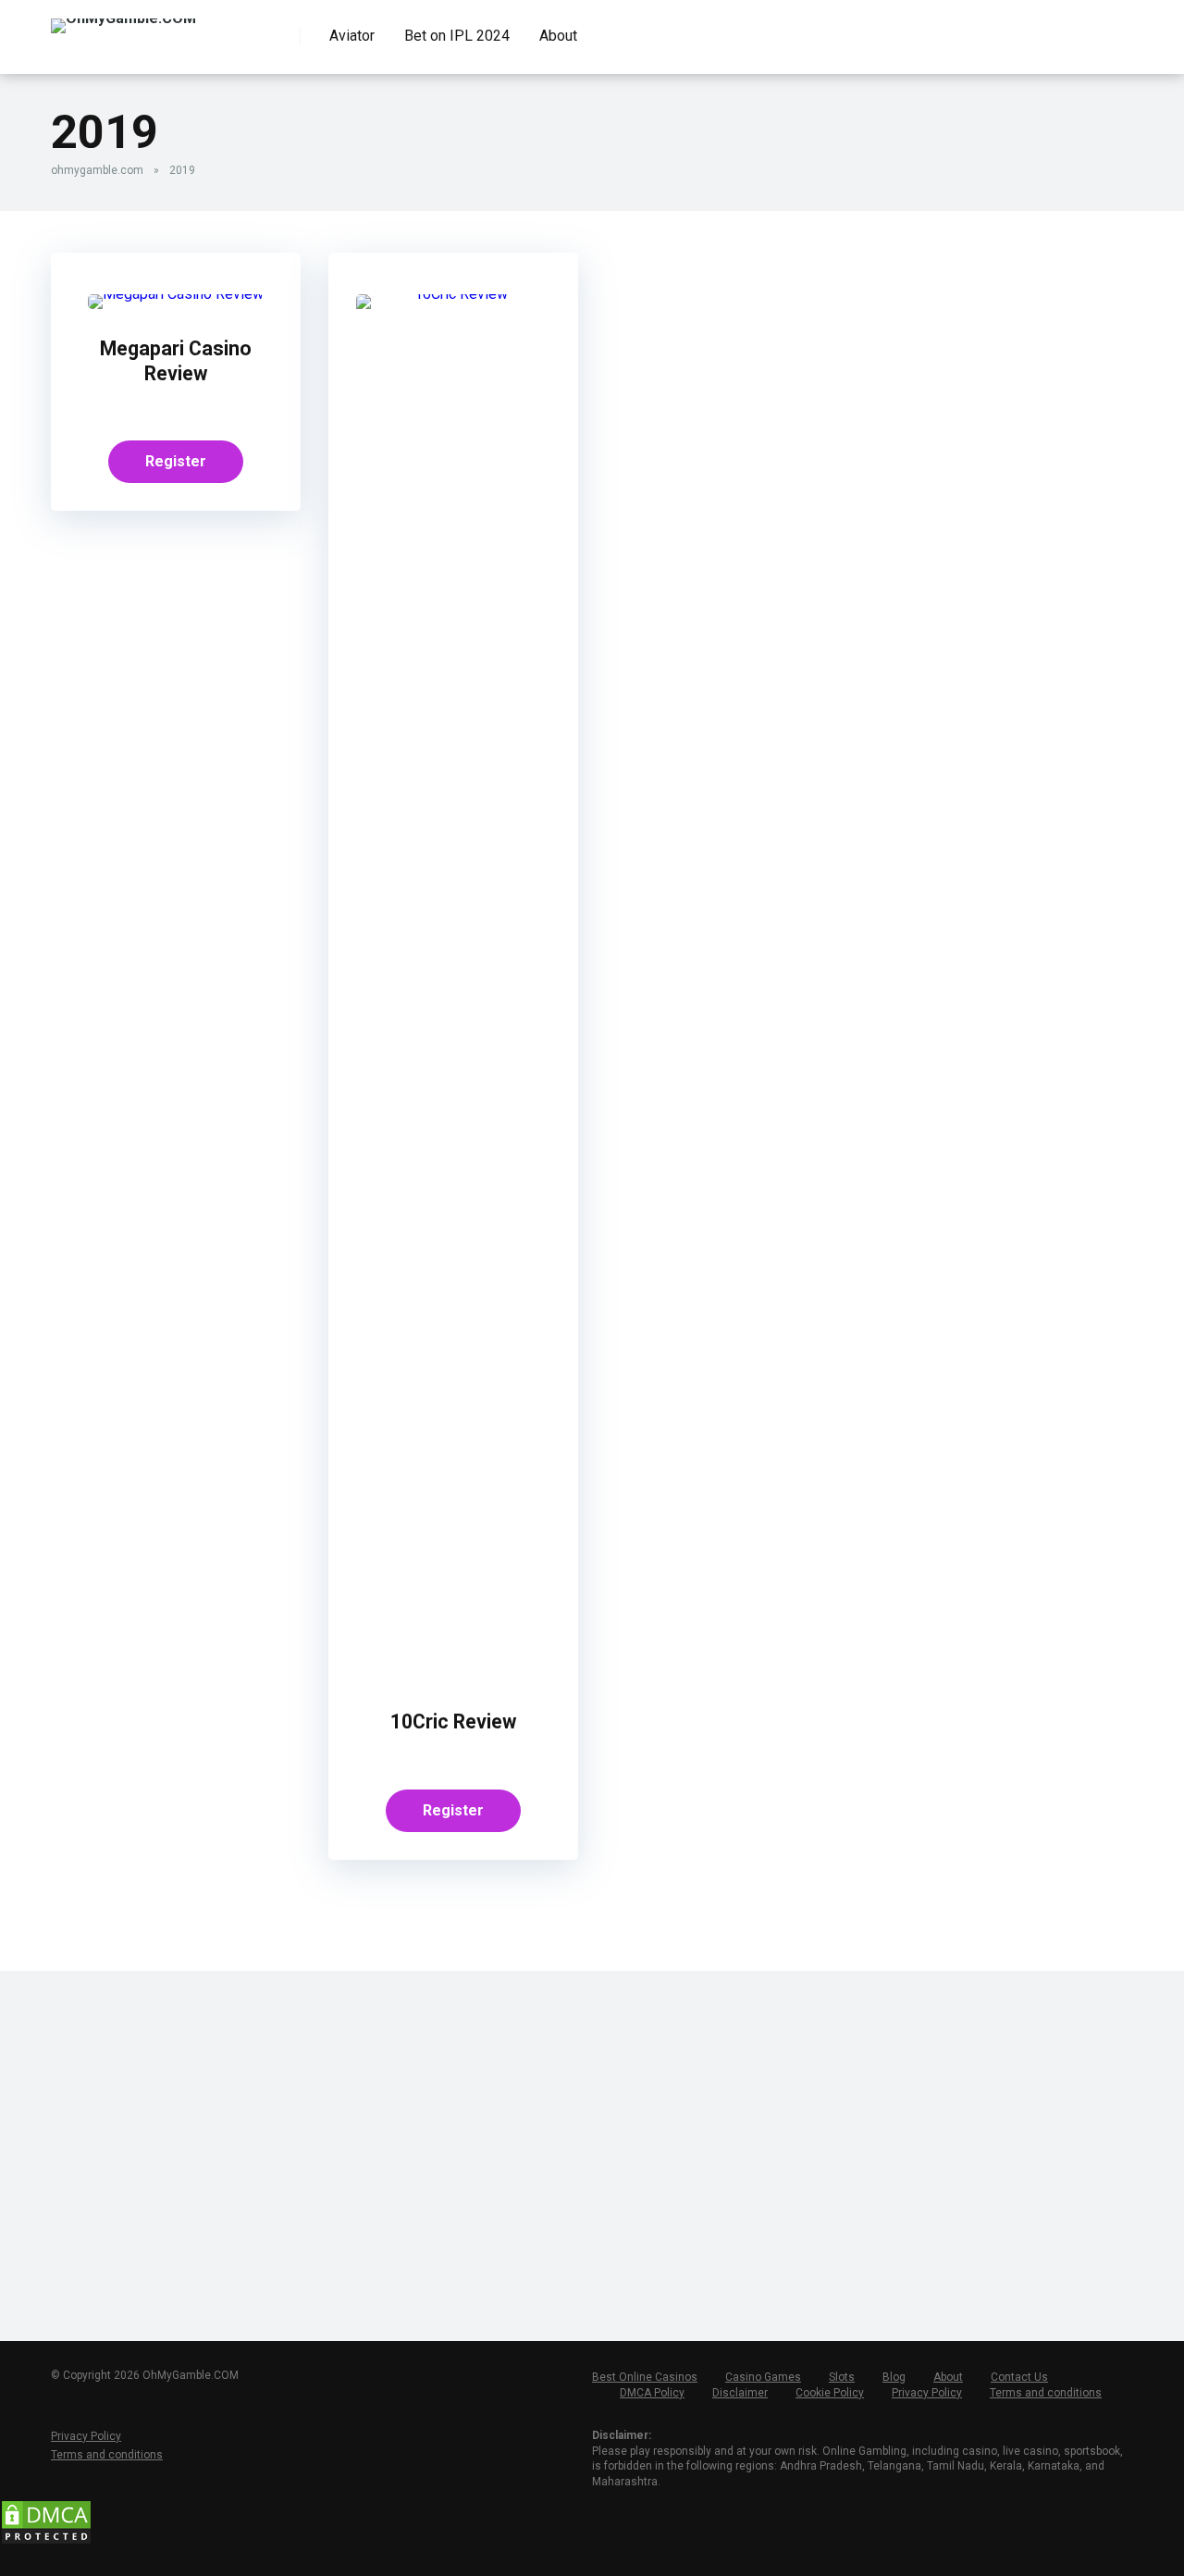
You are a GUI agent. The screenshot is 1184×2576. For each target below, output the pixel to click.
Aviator (352, 36)
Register (176, 461)
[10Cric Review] (453, 294)
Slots (842, 2377)
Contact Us (1019, 2377)
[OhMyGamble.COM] (123, 19)
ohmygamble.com (97, 170)
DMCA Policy (652, 2393)
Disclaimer (740, 2393)
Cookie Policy (830, 2393)
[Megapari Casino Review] (176, 294)
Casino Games (763, 2377)
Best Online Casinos (645, 2377)
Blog (894, 2377)
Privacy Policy (927, 2393)
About (558, 36)
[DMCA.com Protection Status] (46, 2540)
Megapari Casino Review (176, 361)
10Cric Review (453, 1721)
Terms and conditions (1046, 2393)
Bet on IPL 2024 (457, 36)
